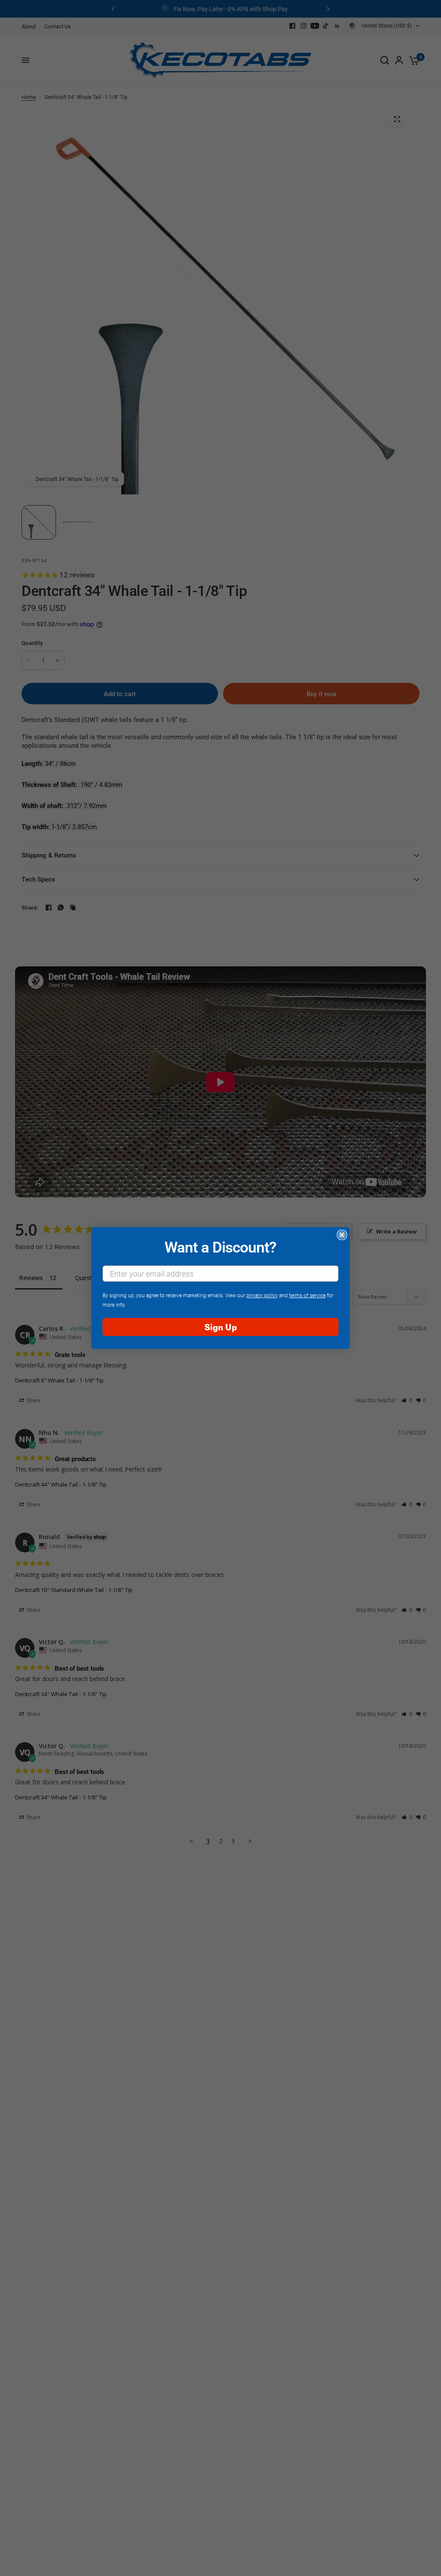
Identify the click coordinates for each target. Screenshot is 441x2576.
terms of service (307, 1295)
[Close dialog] (342, 1235)
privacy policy (262, 1295)
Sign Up (221, 1327)
